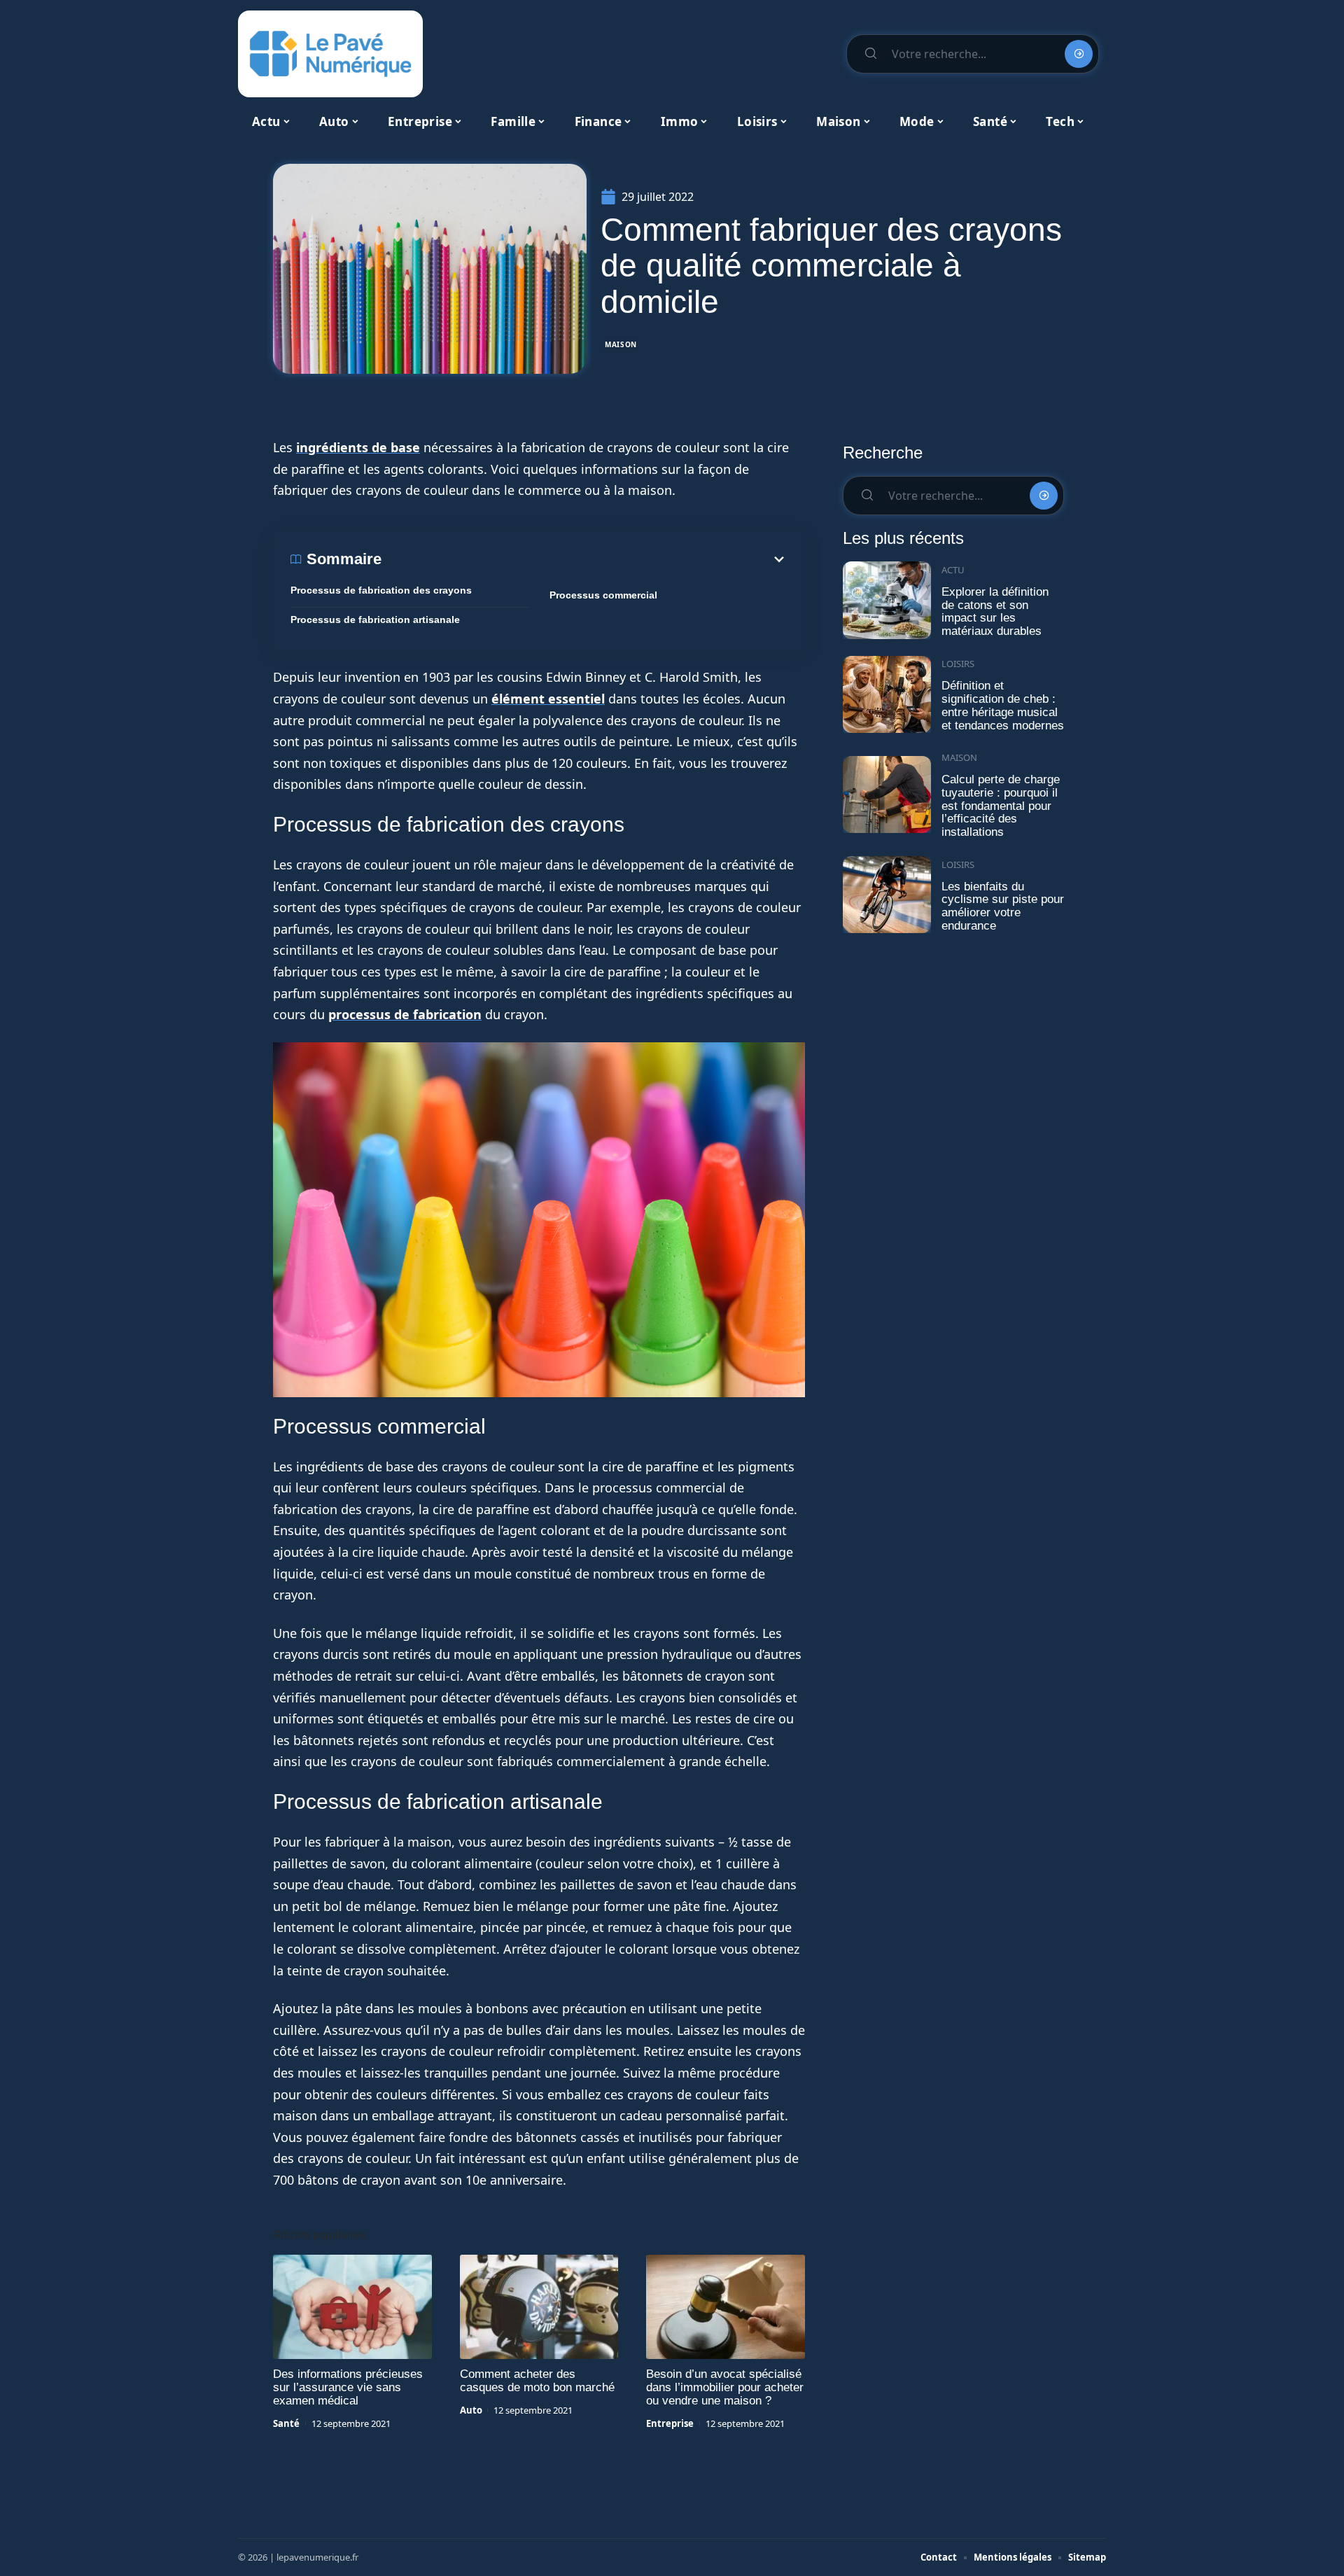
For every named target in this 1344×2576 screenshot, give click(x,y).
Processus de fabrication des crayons (381, 590)
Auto (471, 2410)
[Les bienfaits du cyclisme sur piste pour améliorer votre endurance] (887, 895)
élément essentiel (548, 699)
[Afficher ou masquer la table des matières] (584, 559)
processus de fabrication (405, 1014)
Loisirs (958, 664)
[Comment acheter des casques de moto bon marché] (539, 2307)
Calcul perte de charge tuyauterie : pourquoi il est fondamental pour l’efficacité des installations (1001, 806)
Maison (621, 344)
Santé (286, 2423)
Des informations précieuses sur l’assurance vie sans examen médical (348, 2387)
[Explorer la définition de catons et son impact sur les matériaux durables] (887, 600)
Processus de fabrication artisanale (375, 619)
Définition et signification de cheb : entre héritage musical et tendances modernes (1003, 705)
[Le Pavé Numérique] (330, 54)
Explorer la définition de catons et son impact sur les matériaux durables (995, 611)
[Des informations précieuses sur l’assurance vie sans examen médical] (352, 2307)
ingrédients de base (358, 447)
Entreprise (670, 2423)
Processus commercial (603, 595)
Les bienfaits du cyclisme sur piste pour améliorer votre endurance (1003, 906)
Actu (953, 570)
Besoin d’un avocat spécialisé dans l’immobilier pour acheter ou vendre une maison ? (725, 2387)
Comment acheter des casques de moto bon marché (537, 2381)
